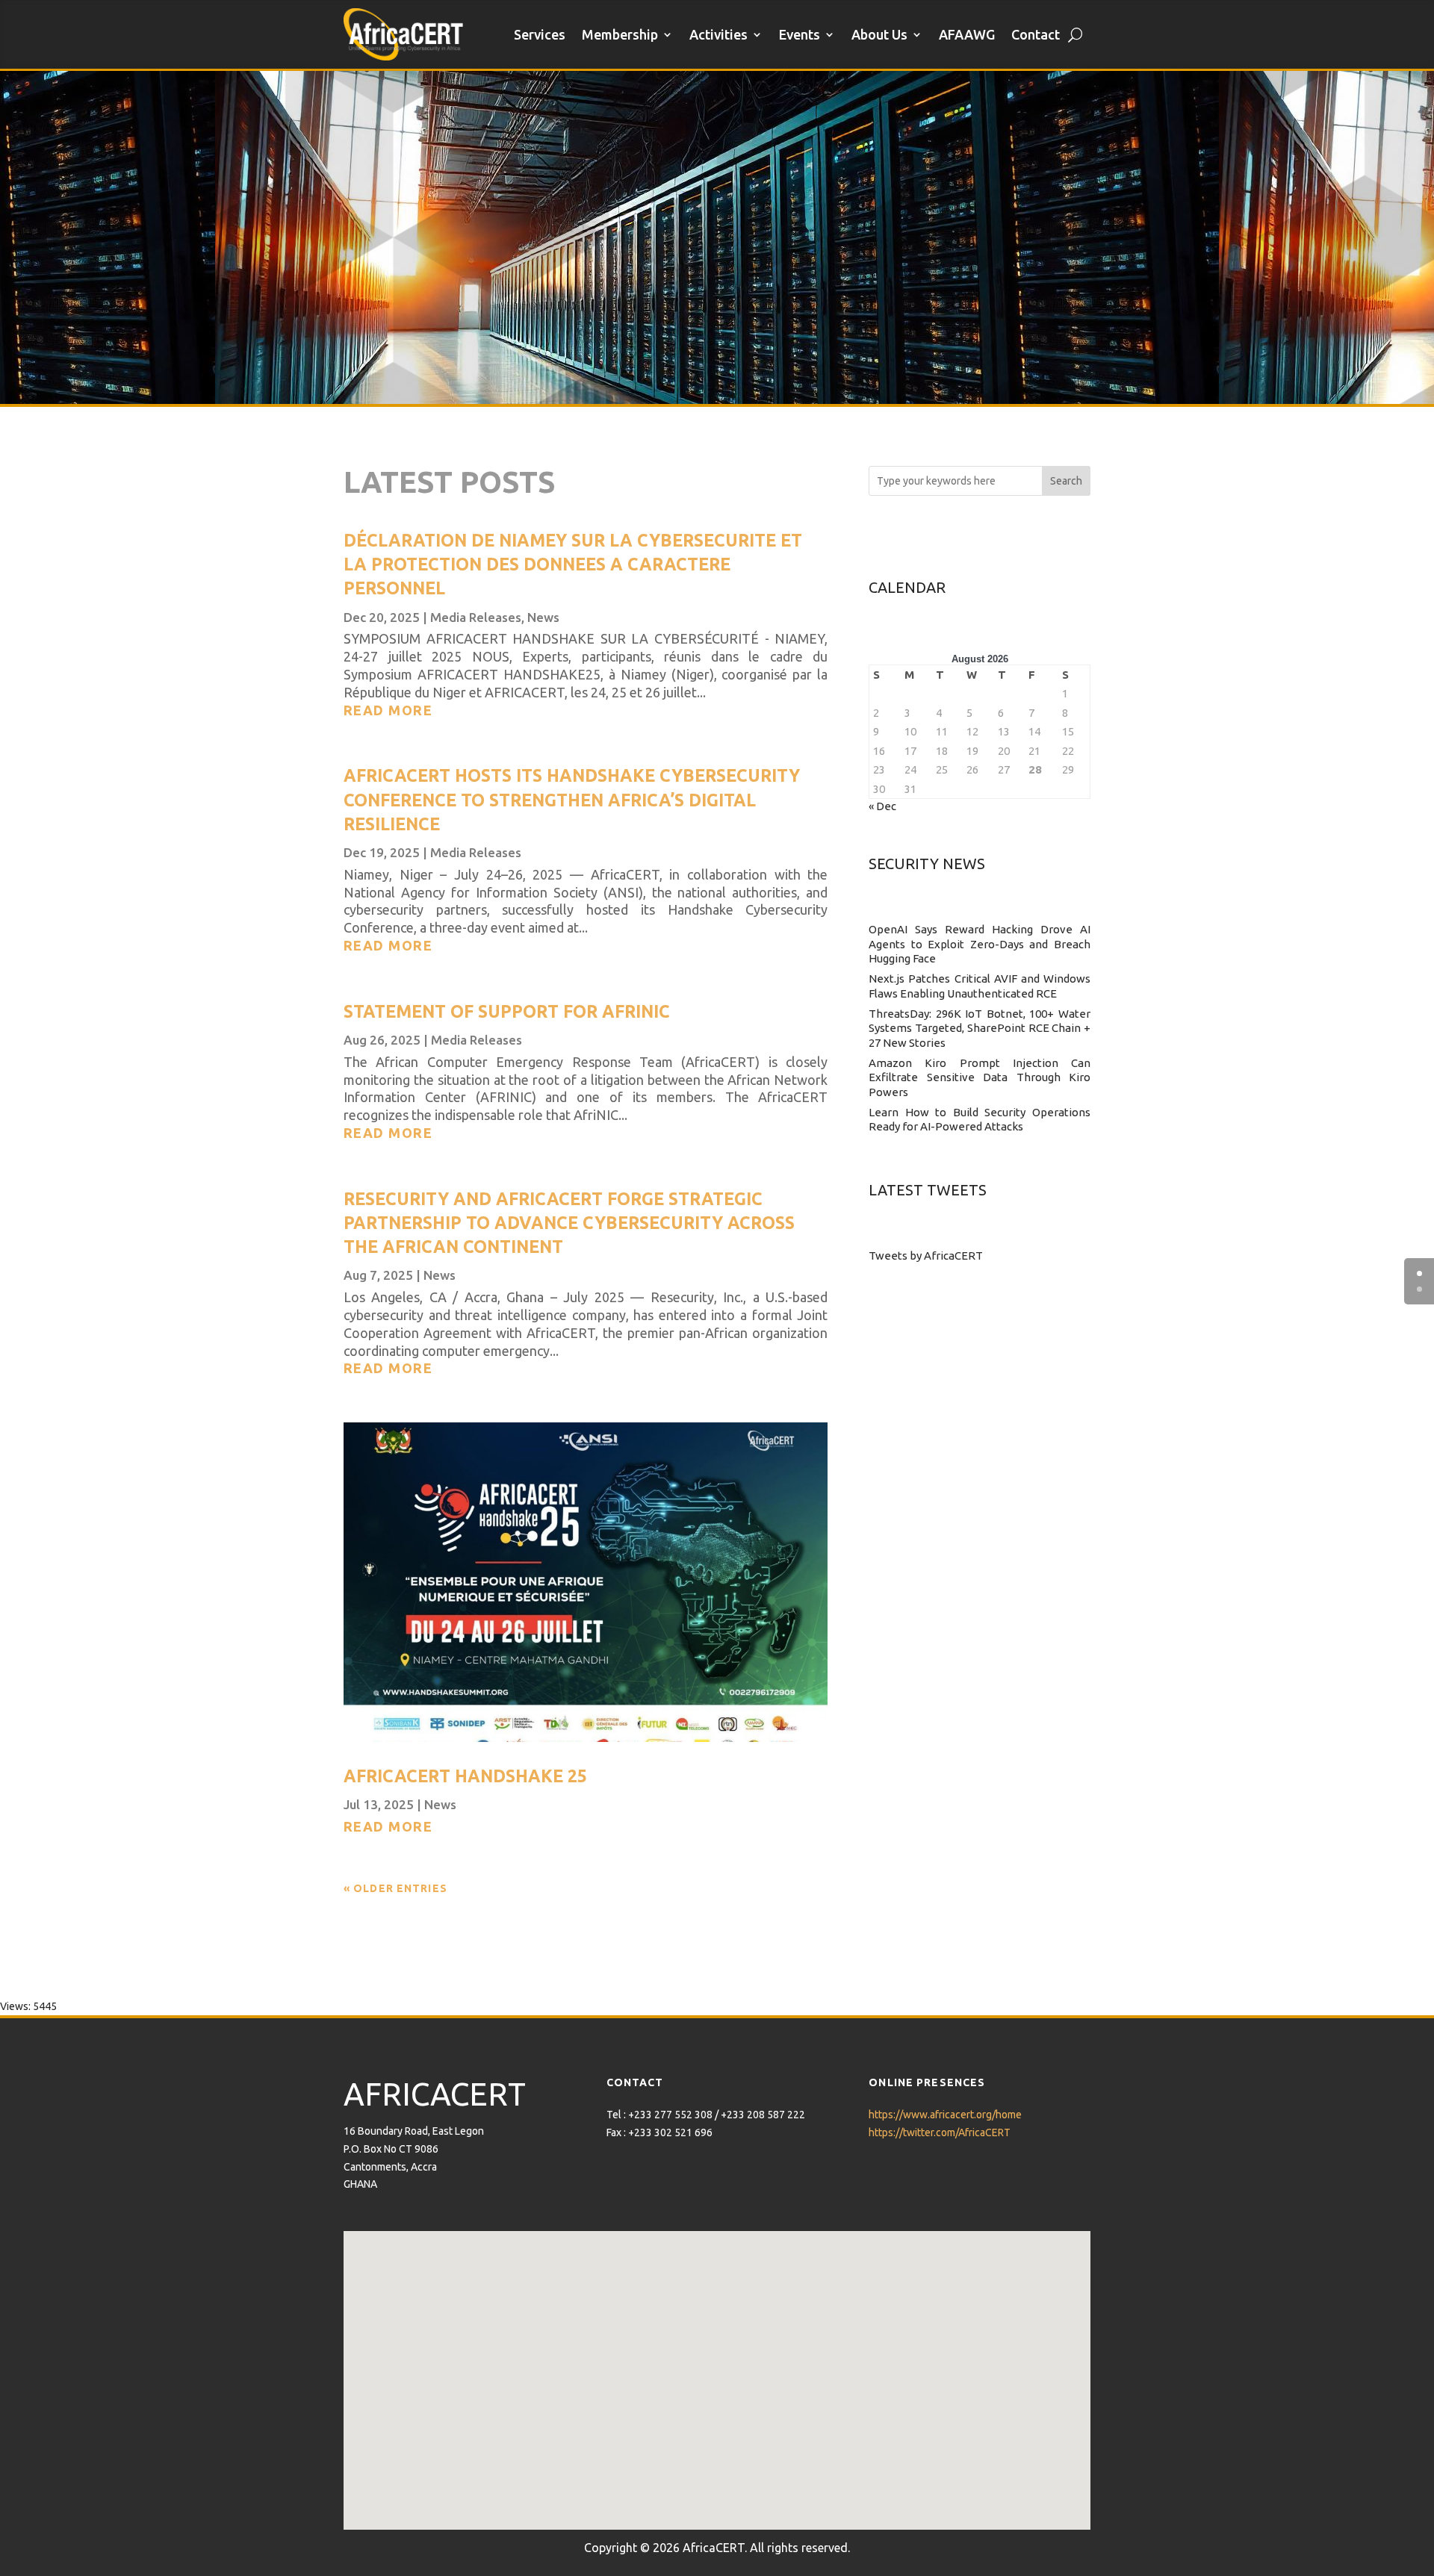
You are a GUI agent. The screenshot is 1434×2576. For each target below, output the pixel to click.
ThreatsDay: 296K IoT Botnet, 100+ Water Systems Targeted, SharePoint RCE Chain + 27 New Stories (980, 1028)
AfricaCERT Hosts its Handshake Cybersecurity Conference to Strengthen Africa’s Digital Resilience (572, 799)
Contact (1036, 34)
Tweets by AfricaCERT (926, 1256)
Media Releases (476, 617)
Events (800, 34)
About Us (879, 34)
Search (1066, 481)
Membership (620, 34)
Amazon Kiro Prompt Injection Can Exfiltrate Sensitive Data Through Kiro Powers (980, 1077)
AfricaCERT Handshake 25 (465, 1776)
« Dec (882, 806)
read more (388, 710)
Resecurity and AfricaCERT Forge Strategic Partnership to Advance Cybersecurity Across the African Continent (569, 1223)
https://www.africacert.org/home (945, 2115)
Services (540, 34)
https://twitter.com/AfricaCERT (940, 2132)
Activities (718, 34)
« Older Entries (395, 1888)
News (543, 617)
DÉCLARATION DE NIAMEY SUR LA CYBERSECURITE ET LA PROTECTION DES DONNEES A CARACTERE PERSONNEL (573, 564)
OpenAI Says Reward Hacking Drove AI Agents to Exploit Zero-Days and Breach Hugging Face (980, 944)
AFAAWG (967, 34)
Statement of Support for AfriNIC (507, 1011)
